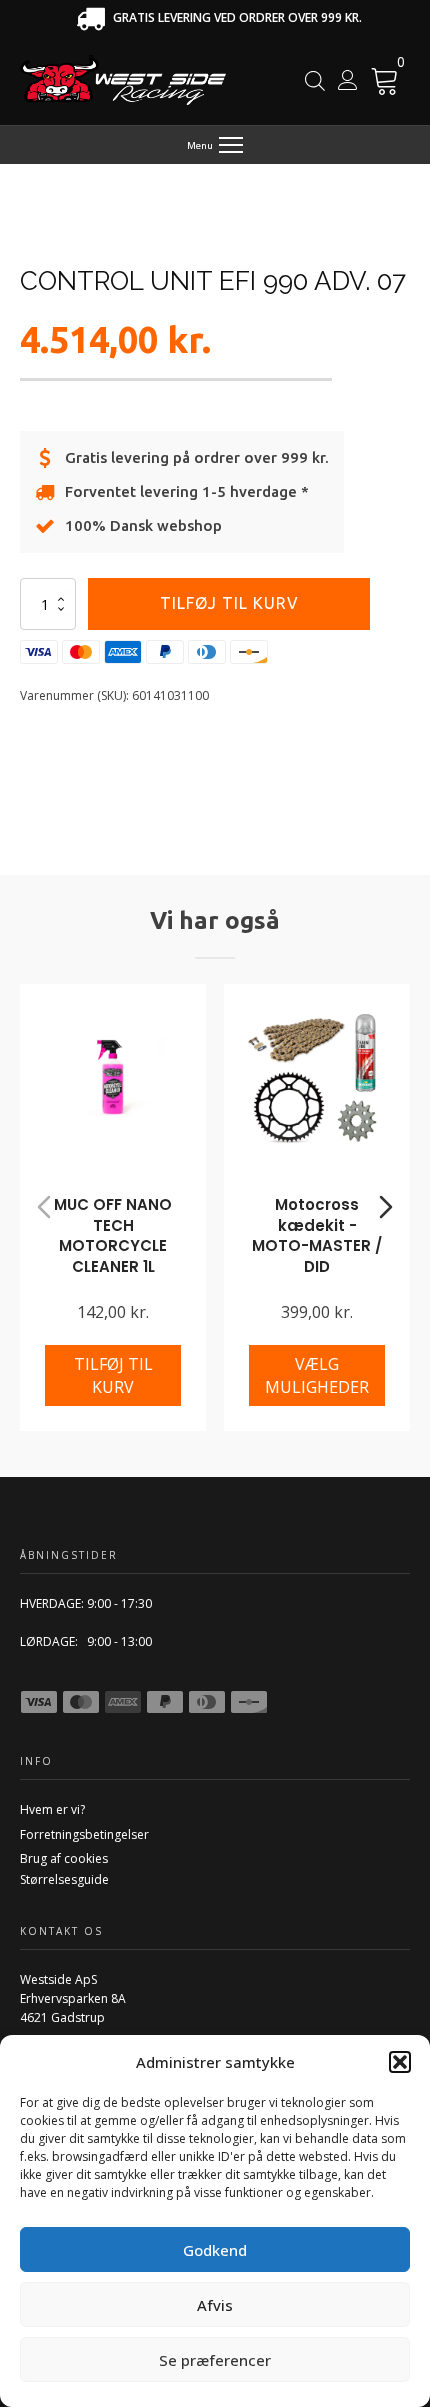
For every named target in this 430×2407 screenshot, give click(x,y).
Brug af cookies (64, 1858)
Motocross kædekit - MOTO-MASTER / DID (317, 1235)
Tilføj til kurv (229, 603)
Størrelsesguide (64, 1879)
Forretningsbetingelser (84, 1834)
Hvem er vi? (52, 1809)
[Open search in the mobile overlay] (315, 80)
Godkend (215, 2250)
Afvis (215, 2305)
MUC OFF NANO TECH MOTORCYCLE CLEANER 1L (113, 1235)
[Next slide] (386, 1207)
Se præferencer (215, 2360)
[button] (400, 2062)
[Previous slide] (44, 1207)
